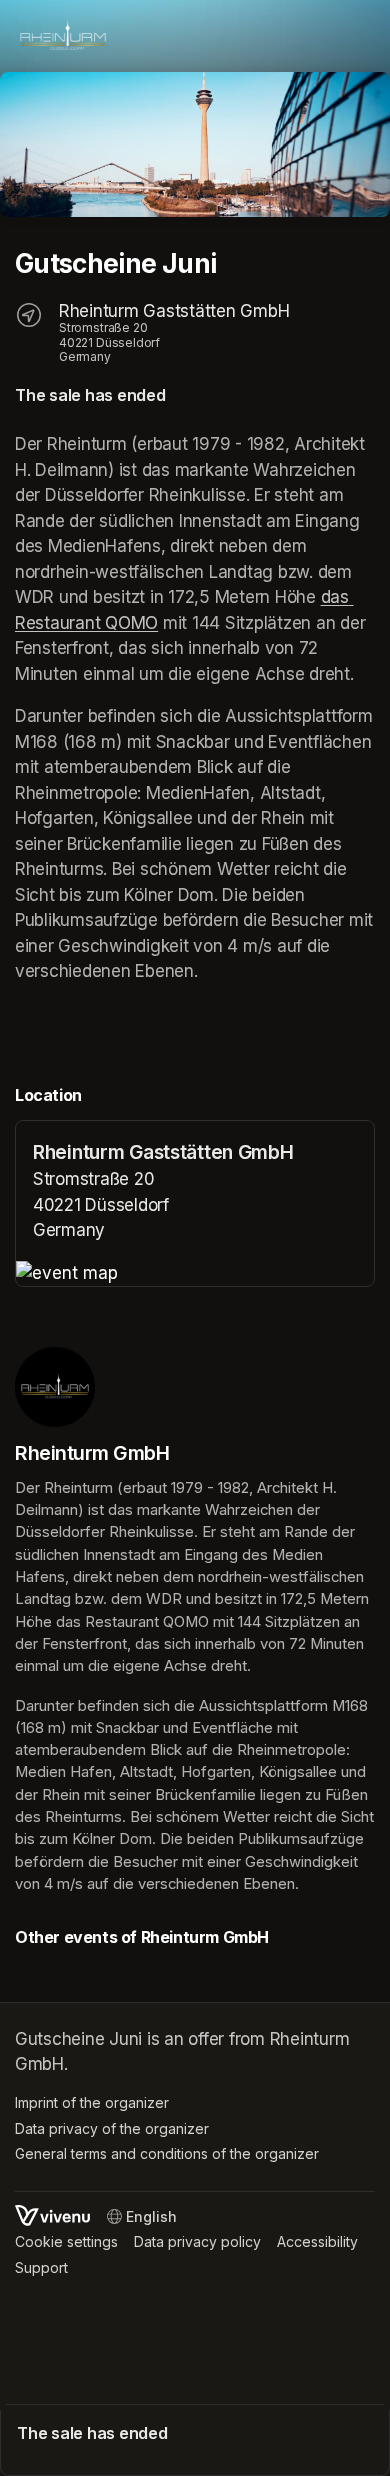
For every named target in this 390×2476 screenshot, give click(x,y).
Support (41, 2267)
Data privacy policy (197, 2241)
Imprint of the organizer (92, 2102)
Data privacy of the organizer (112, 2128)
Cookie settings (66, 2241)
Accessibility (317, 2241)
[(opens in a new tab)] (195, 1274)
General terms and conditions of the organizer (167, 2153)
